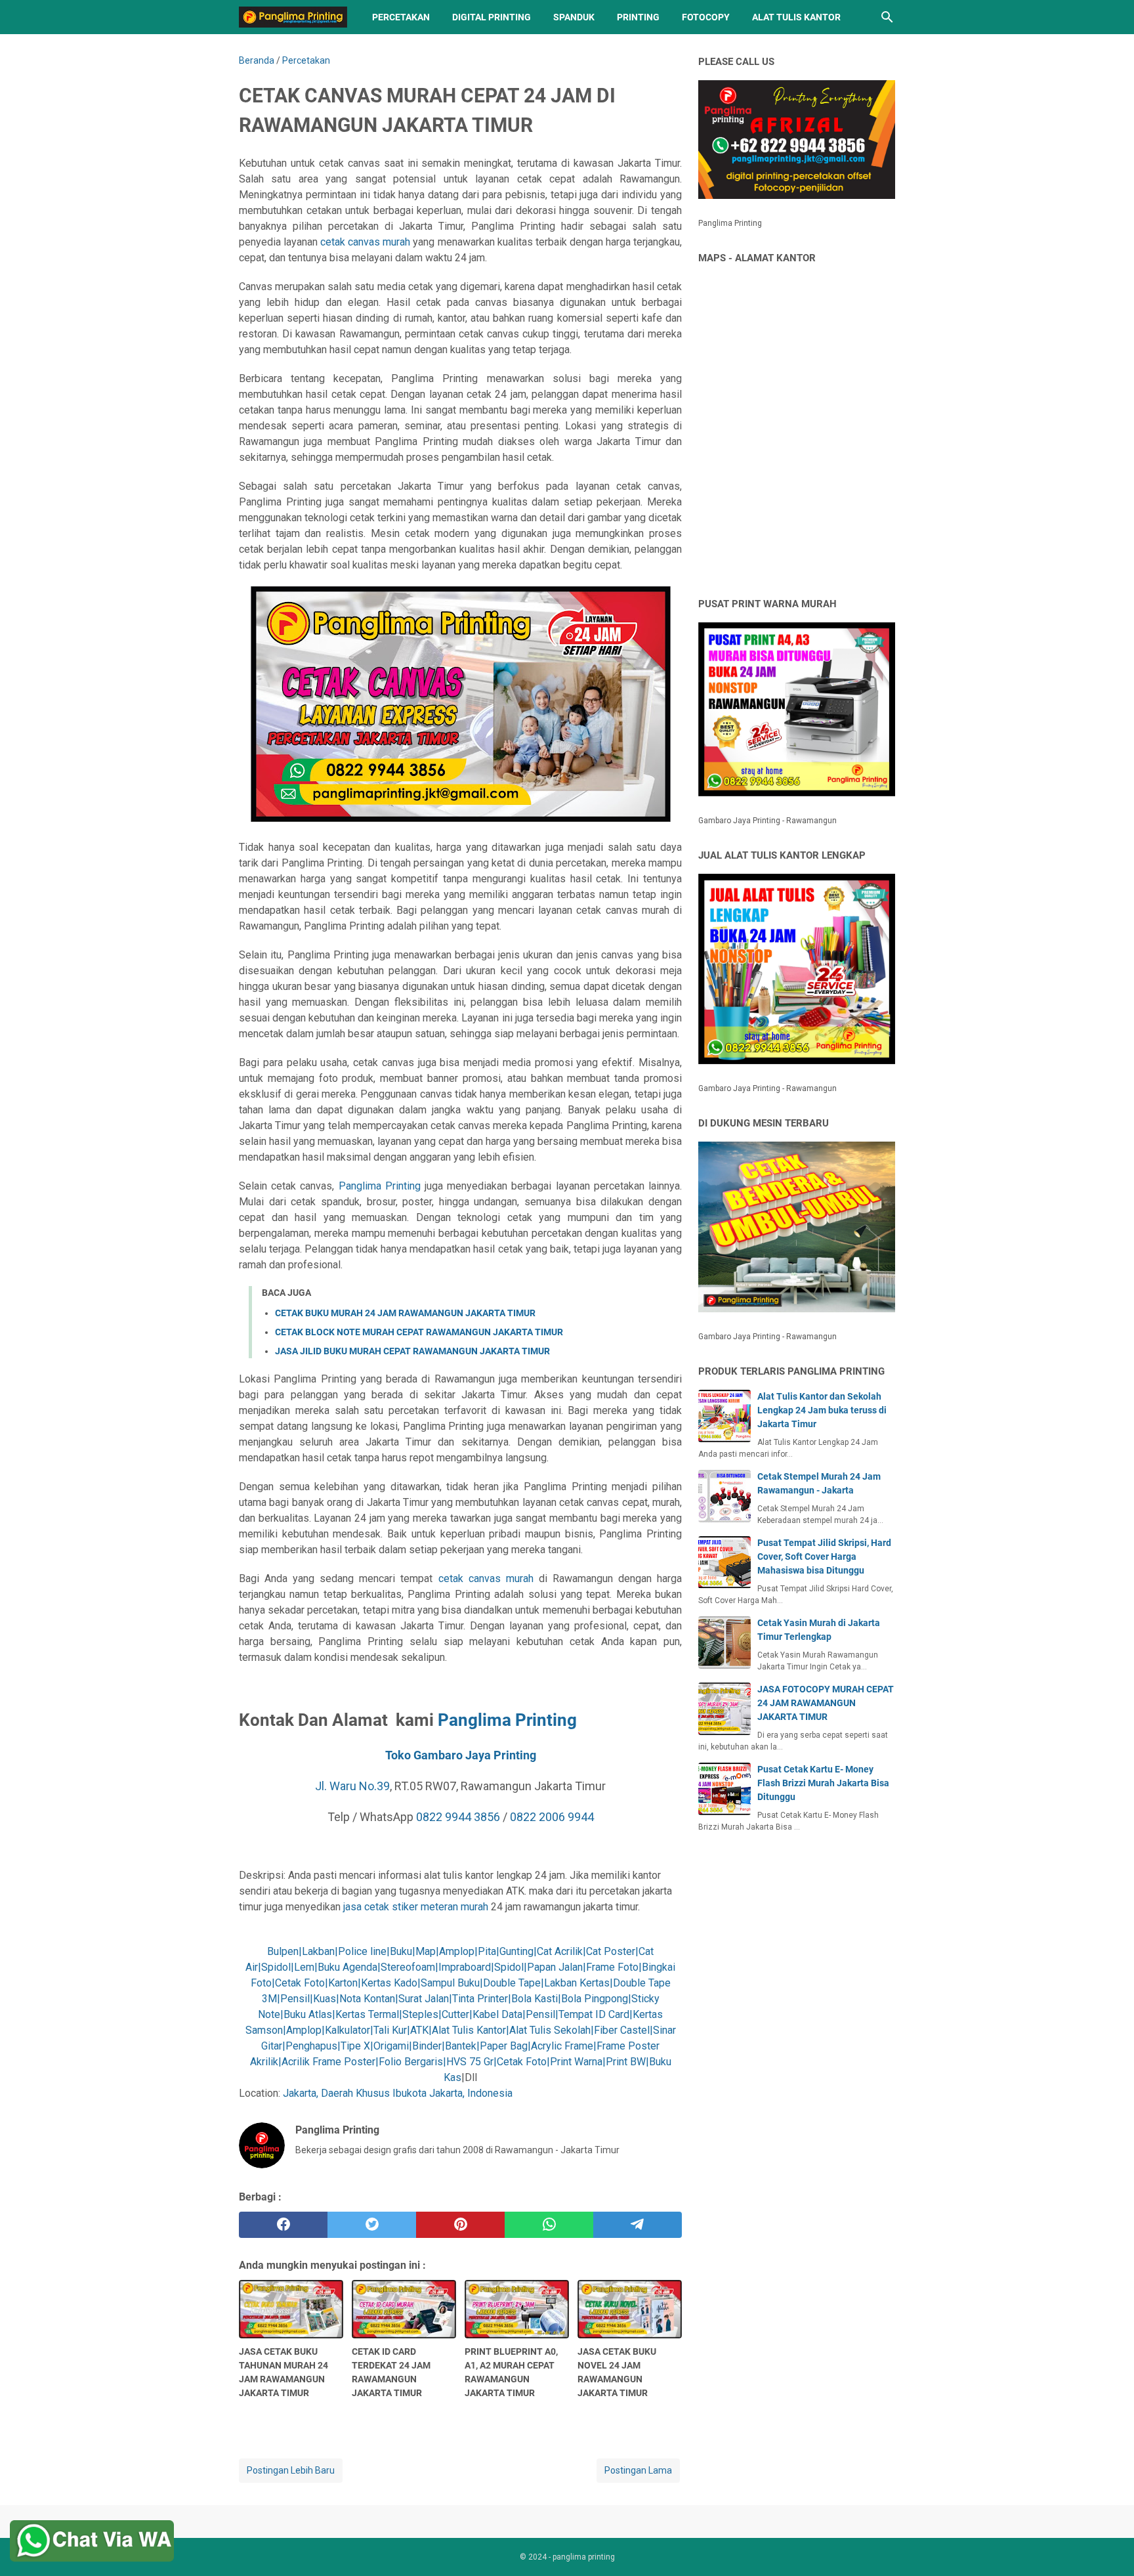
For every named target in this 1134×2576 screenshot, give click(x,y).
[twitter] (372, 2225)
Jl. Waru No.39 (352, 1786)
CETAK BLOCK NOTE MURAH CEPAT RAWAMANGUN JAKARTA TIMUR (419, 1332)
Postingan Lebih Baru (291, 2470)
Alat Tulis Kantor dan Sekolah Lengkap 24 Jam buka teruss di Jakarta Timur (822, 1410)
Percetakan (401, 17)
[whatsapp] (549, 2225)
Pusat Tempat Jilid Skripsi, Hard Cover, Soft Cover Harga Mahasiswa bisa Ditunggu (824, 1556)
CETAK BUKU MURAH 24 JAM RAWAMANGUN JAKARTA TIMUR (405, 1313)
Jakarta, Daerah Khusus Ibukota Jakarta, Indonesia (398, 2093)
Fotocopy (706, 17)
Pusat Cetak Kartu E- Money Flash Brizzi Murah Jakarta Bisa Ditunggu (823, 1783)
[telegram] (638, 2225)
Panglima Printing (380, 1186)
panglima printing (584, 2557)
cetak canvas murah (365, 242)
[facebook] (283, 2225)
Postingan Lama (638, 2470)
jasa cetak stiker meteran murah (416, 1907)
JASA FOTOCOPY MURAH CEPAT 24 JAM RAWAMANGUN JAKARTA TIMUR (826, 1703)
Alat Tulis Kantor (796, 17)
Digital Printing (492, 17)
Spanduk (574, 17)
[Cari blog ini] (887, 17)
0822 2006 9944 (552, 1817)
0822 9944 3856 (458, 1817)
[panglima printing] (293, 17)
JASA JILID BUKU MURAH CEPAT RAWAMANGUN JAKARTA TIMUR (412, 1351)
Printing (638, 17)
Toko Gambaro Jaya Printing (461, 1755)
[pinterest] (460, 2225)
